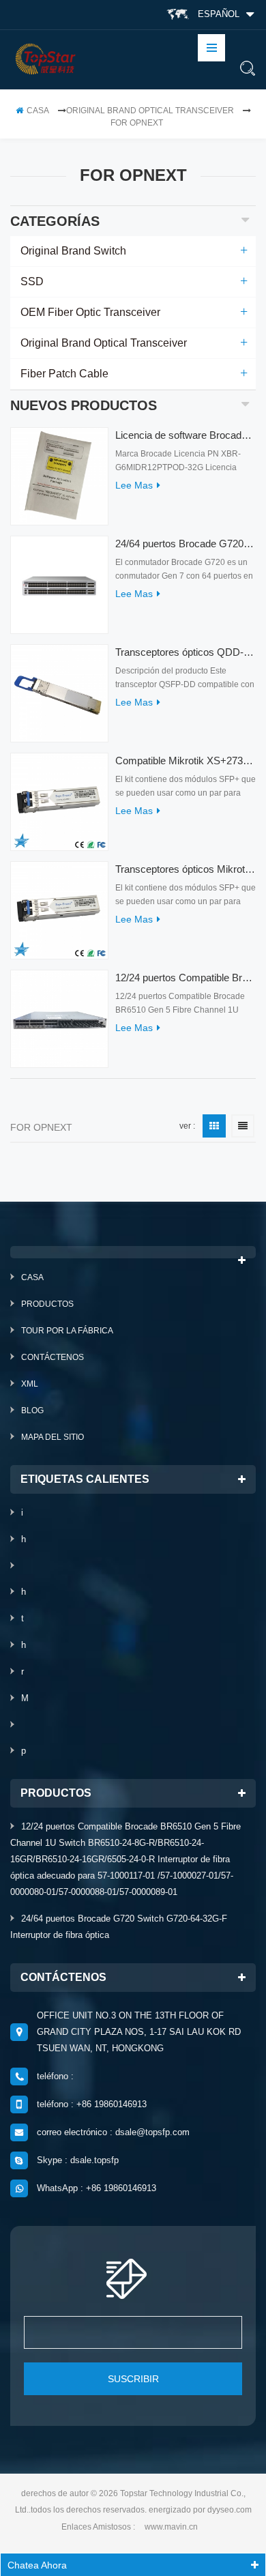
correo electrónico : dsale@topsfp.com (113, 2132)
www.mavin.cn (171, 2527)
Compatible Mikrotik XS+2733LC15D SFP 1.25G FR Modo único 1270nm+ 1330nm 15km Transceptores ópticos (186, 761)
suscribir (133, 2379)
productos (47, 1304)
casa (38, 111)
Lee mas (134, 485)
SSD (32, 281)
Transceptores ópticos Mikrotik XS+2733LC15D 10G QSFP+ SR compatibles (186, 869)
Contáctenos (53, 1357)
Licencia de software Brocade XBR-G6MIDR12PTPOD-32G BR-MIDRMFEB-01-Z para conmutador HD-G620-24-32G (186, 435)
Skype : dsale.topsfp (78, 2160)
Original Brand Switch (73, 251)
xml (30, 1384)
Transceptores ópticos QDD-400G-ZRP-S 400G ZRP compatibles (186, 652)
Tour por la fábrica (67, 1331)
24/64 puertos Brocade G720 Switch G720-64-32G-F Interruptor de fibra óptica (186, 544)
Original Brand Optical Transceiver (150, 111)
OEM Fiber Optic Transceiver (90, 312)
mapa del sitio (53, 1437)
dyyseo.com (230, 2510)
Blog (32, 1410)
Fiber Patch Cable (64, 374)
